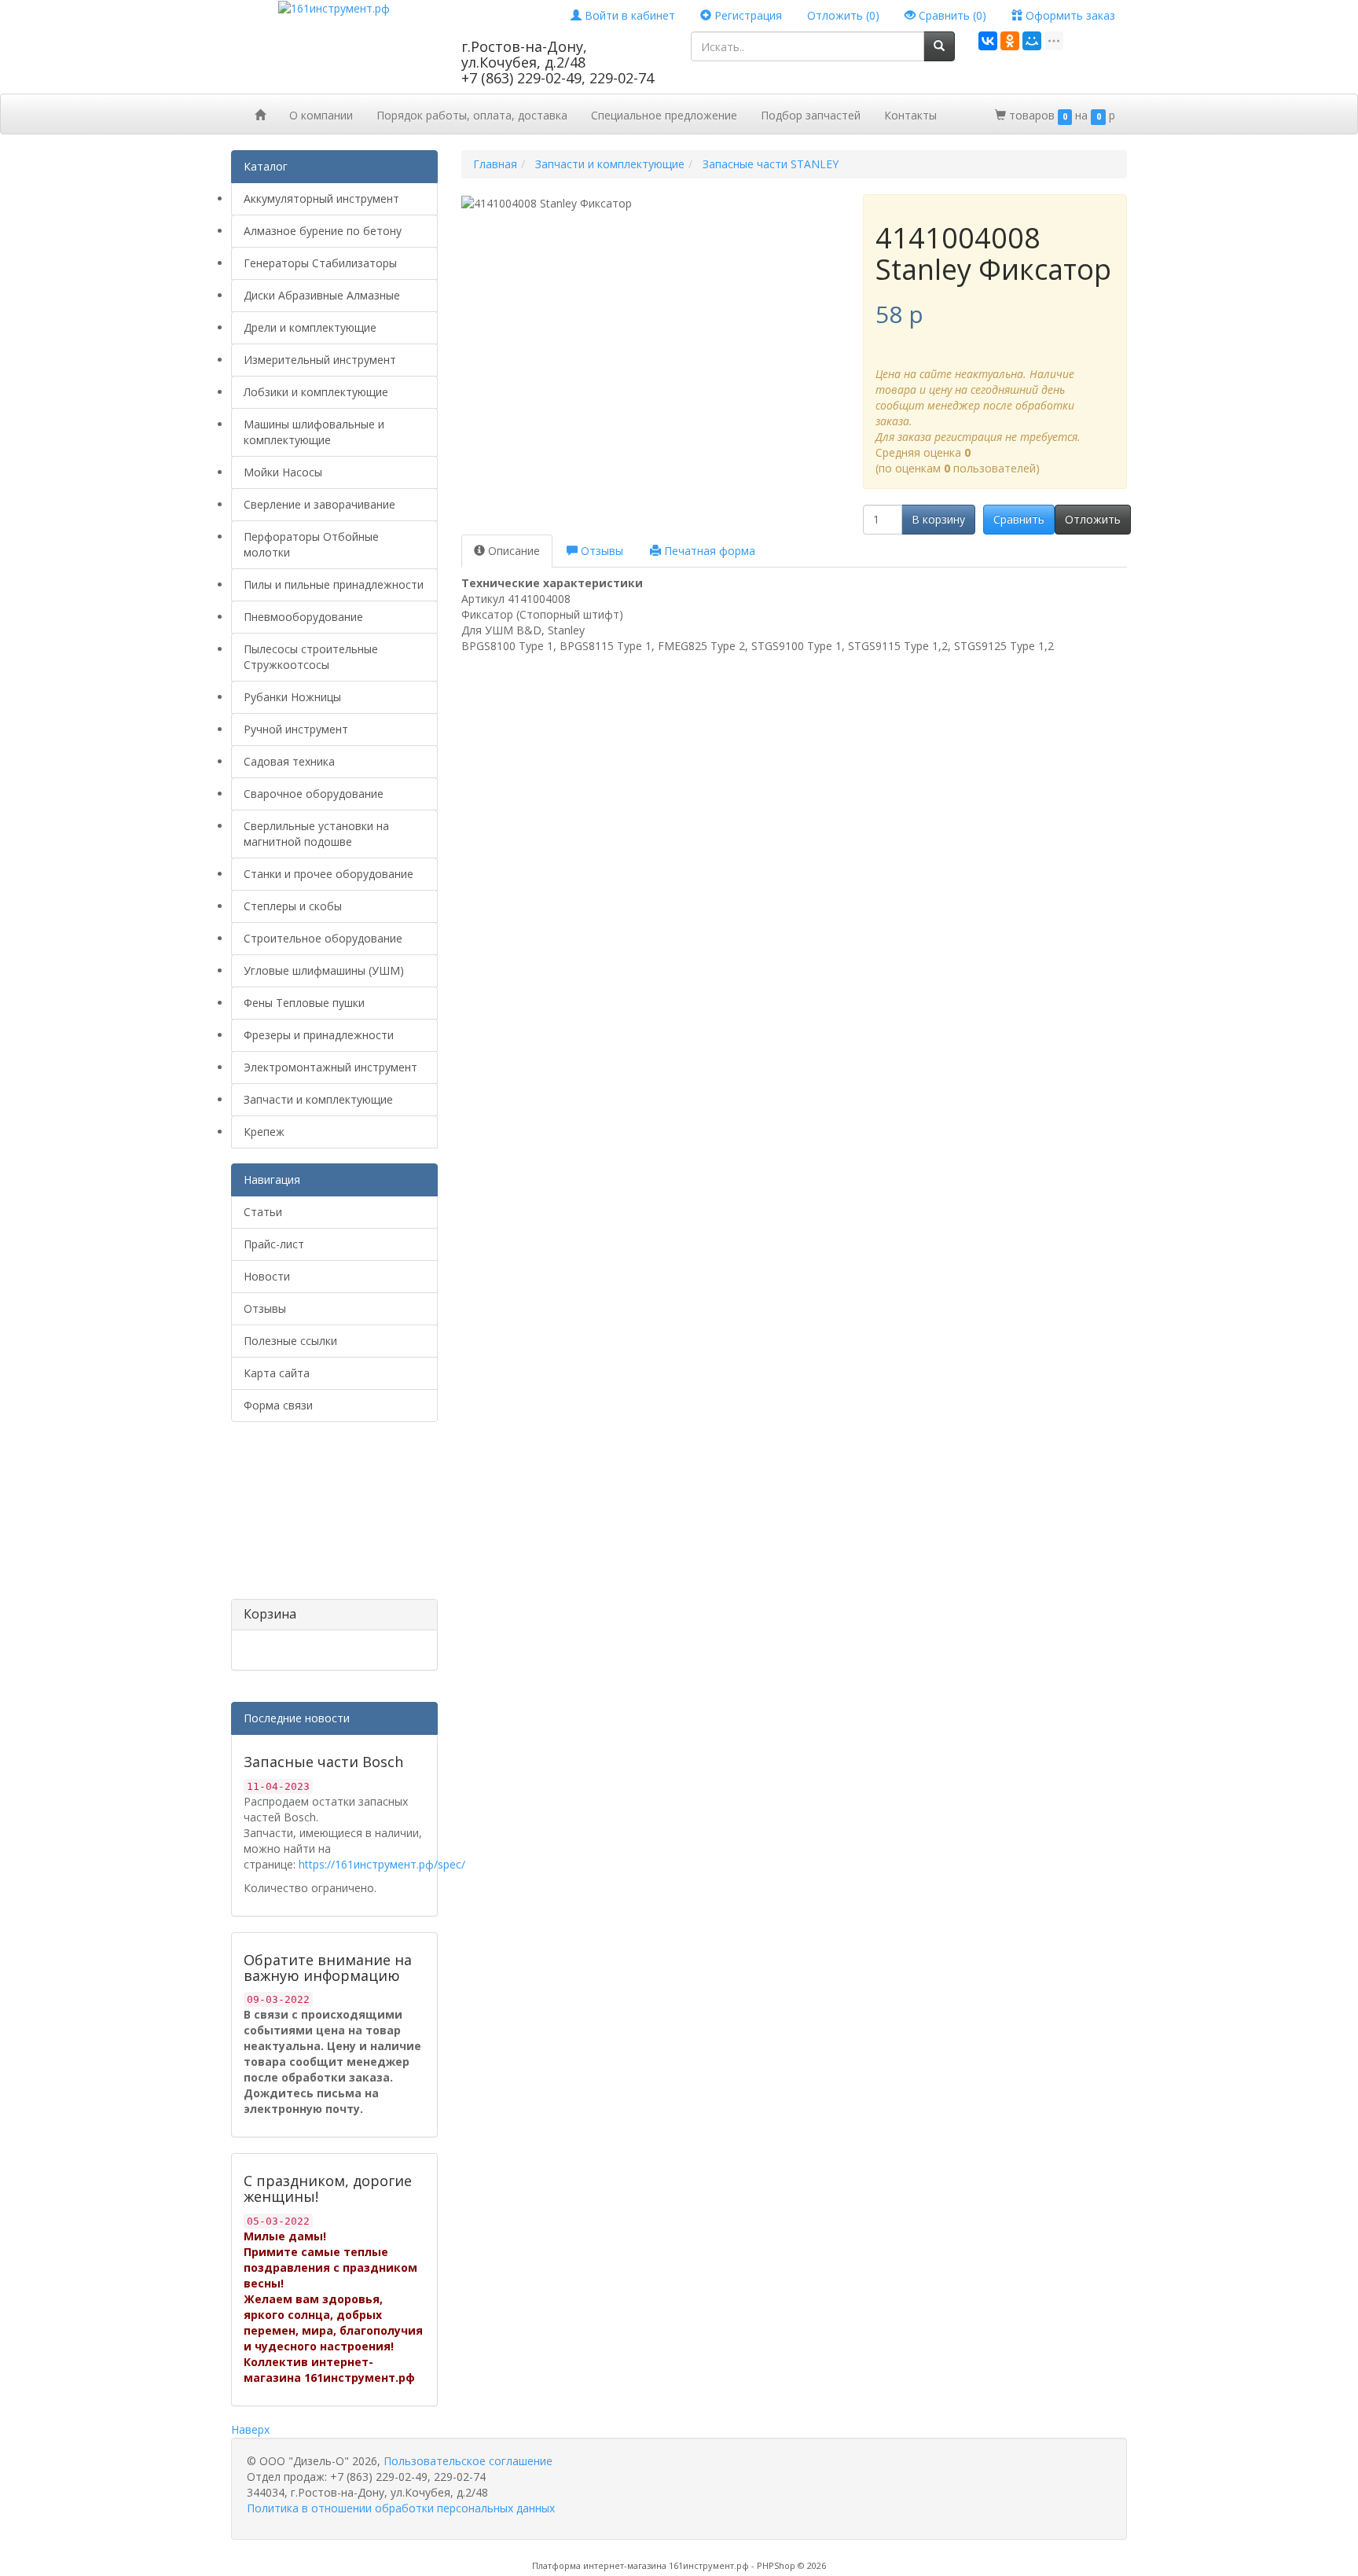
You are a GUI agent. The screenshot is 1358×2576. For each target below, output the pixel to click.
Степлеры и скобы (293, 906)
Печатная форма (708, 551)
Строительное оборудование (323, 938)
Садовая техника (289, 761)
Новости (267, 1276)
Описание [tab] (512, 551)
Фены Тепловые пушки (304, 1003)
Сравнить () (951, 15)
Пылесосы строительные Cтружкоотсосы (311, 657)
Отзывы (265, 1308)
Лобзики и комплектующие (316, 392)
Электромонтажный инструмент (330, 1067)
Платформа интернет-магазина (599, 2565)
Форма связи (278, 1405)
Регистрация (747, 15)
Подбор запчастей (811, 115)
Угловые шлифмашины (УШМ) (324, 970)
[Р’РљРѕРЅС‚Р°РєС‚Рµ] (988, 41)
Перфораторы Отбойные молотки (311, 544)
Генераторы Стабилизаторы (320, 263)
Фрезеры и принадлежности (319, 1035)
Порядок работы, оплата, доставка (472, 115)
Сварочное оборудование (314, 794)
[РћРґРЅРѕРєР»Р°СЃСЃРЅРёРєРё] (1010, 41)
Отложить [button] (1093, 519)
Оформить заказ (1069, 15)
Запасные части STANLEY (771, 164)
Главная (495, 164)
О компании (321, 115)
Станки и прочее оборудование (328, 874)
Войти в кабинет (628, 15)
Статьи (263, 1212)
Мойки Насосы (283, 472)
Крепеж (264, 1132)
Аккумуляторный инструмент (321, 198)
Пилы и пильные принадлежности (334, 584)
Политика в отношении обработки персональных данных (401, 2508)
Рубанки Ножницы (292, 697)
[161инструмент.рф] (334, 7)
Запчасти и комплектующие (318, 1099)
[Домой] (260, 114)
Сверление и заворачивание (319, 504)
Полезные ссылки (290, 1341)
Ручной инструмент (296, 729)
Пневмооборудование (303, 617)
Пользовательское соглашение (468, 2461)
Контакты (910, 115)
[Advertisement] (310, 1516)
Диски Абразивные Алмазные (322, 295)
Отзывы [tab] (600, 551)
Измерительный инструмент (320, 360)
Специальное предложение (664, 115)
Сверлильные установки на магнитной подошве (316, 834)
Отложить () (843, 15)
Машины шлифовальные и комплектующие (314, 432)
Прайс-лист (274, 1244)
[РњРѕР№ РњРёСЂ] (1032, 41)
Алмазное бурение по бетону (323, 231)
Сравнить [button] (1019, 519)
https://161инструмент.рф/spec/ (382, 1864)
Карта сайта (277, 1373)
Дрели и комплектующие (310, 327)
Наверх (250, 2429)
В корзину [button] (938, 519)
